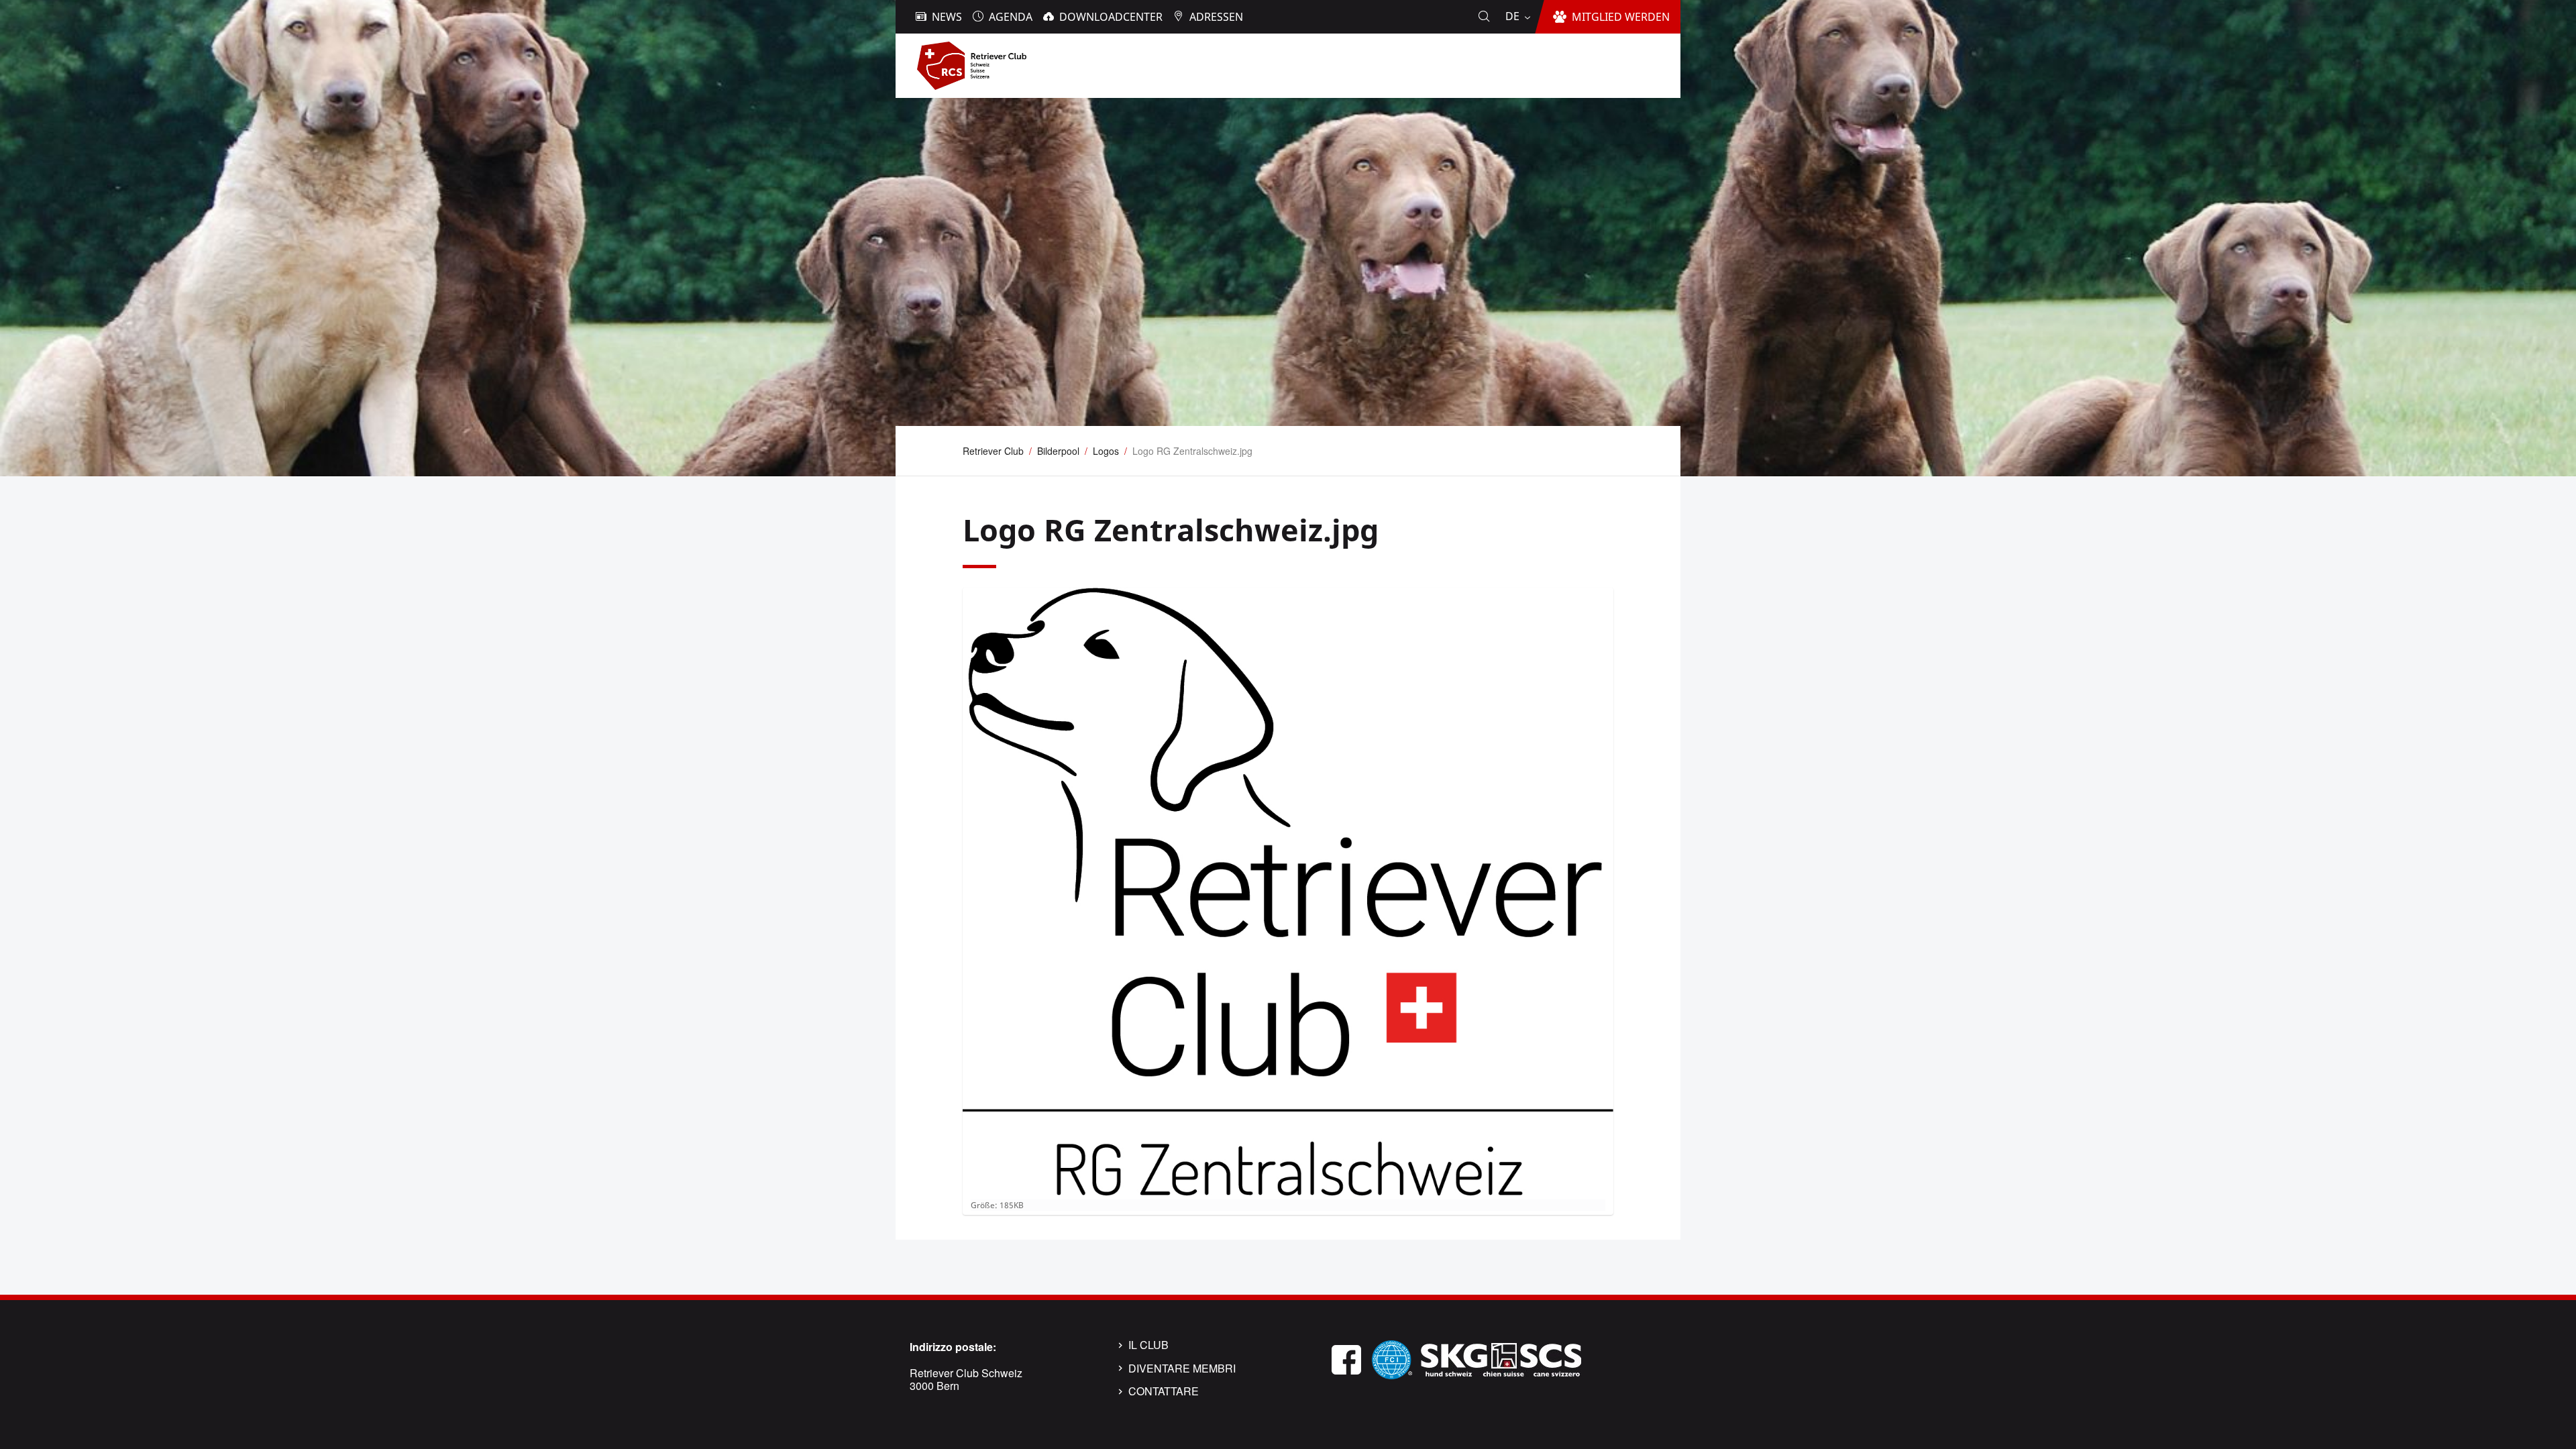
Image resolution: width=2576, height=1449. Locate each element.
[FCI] (1392, 1358)
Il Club (1148, 1345)
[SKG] (1501, 1358)
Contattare (1164, 1391)
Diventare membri (1182, 1368)
